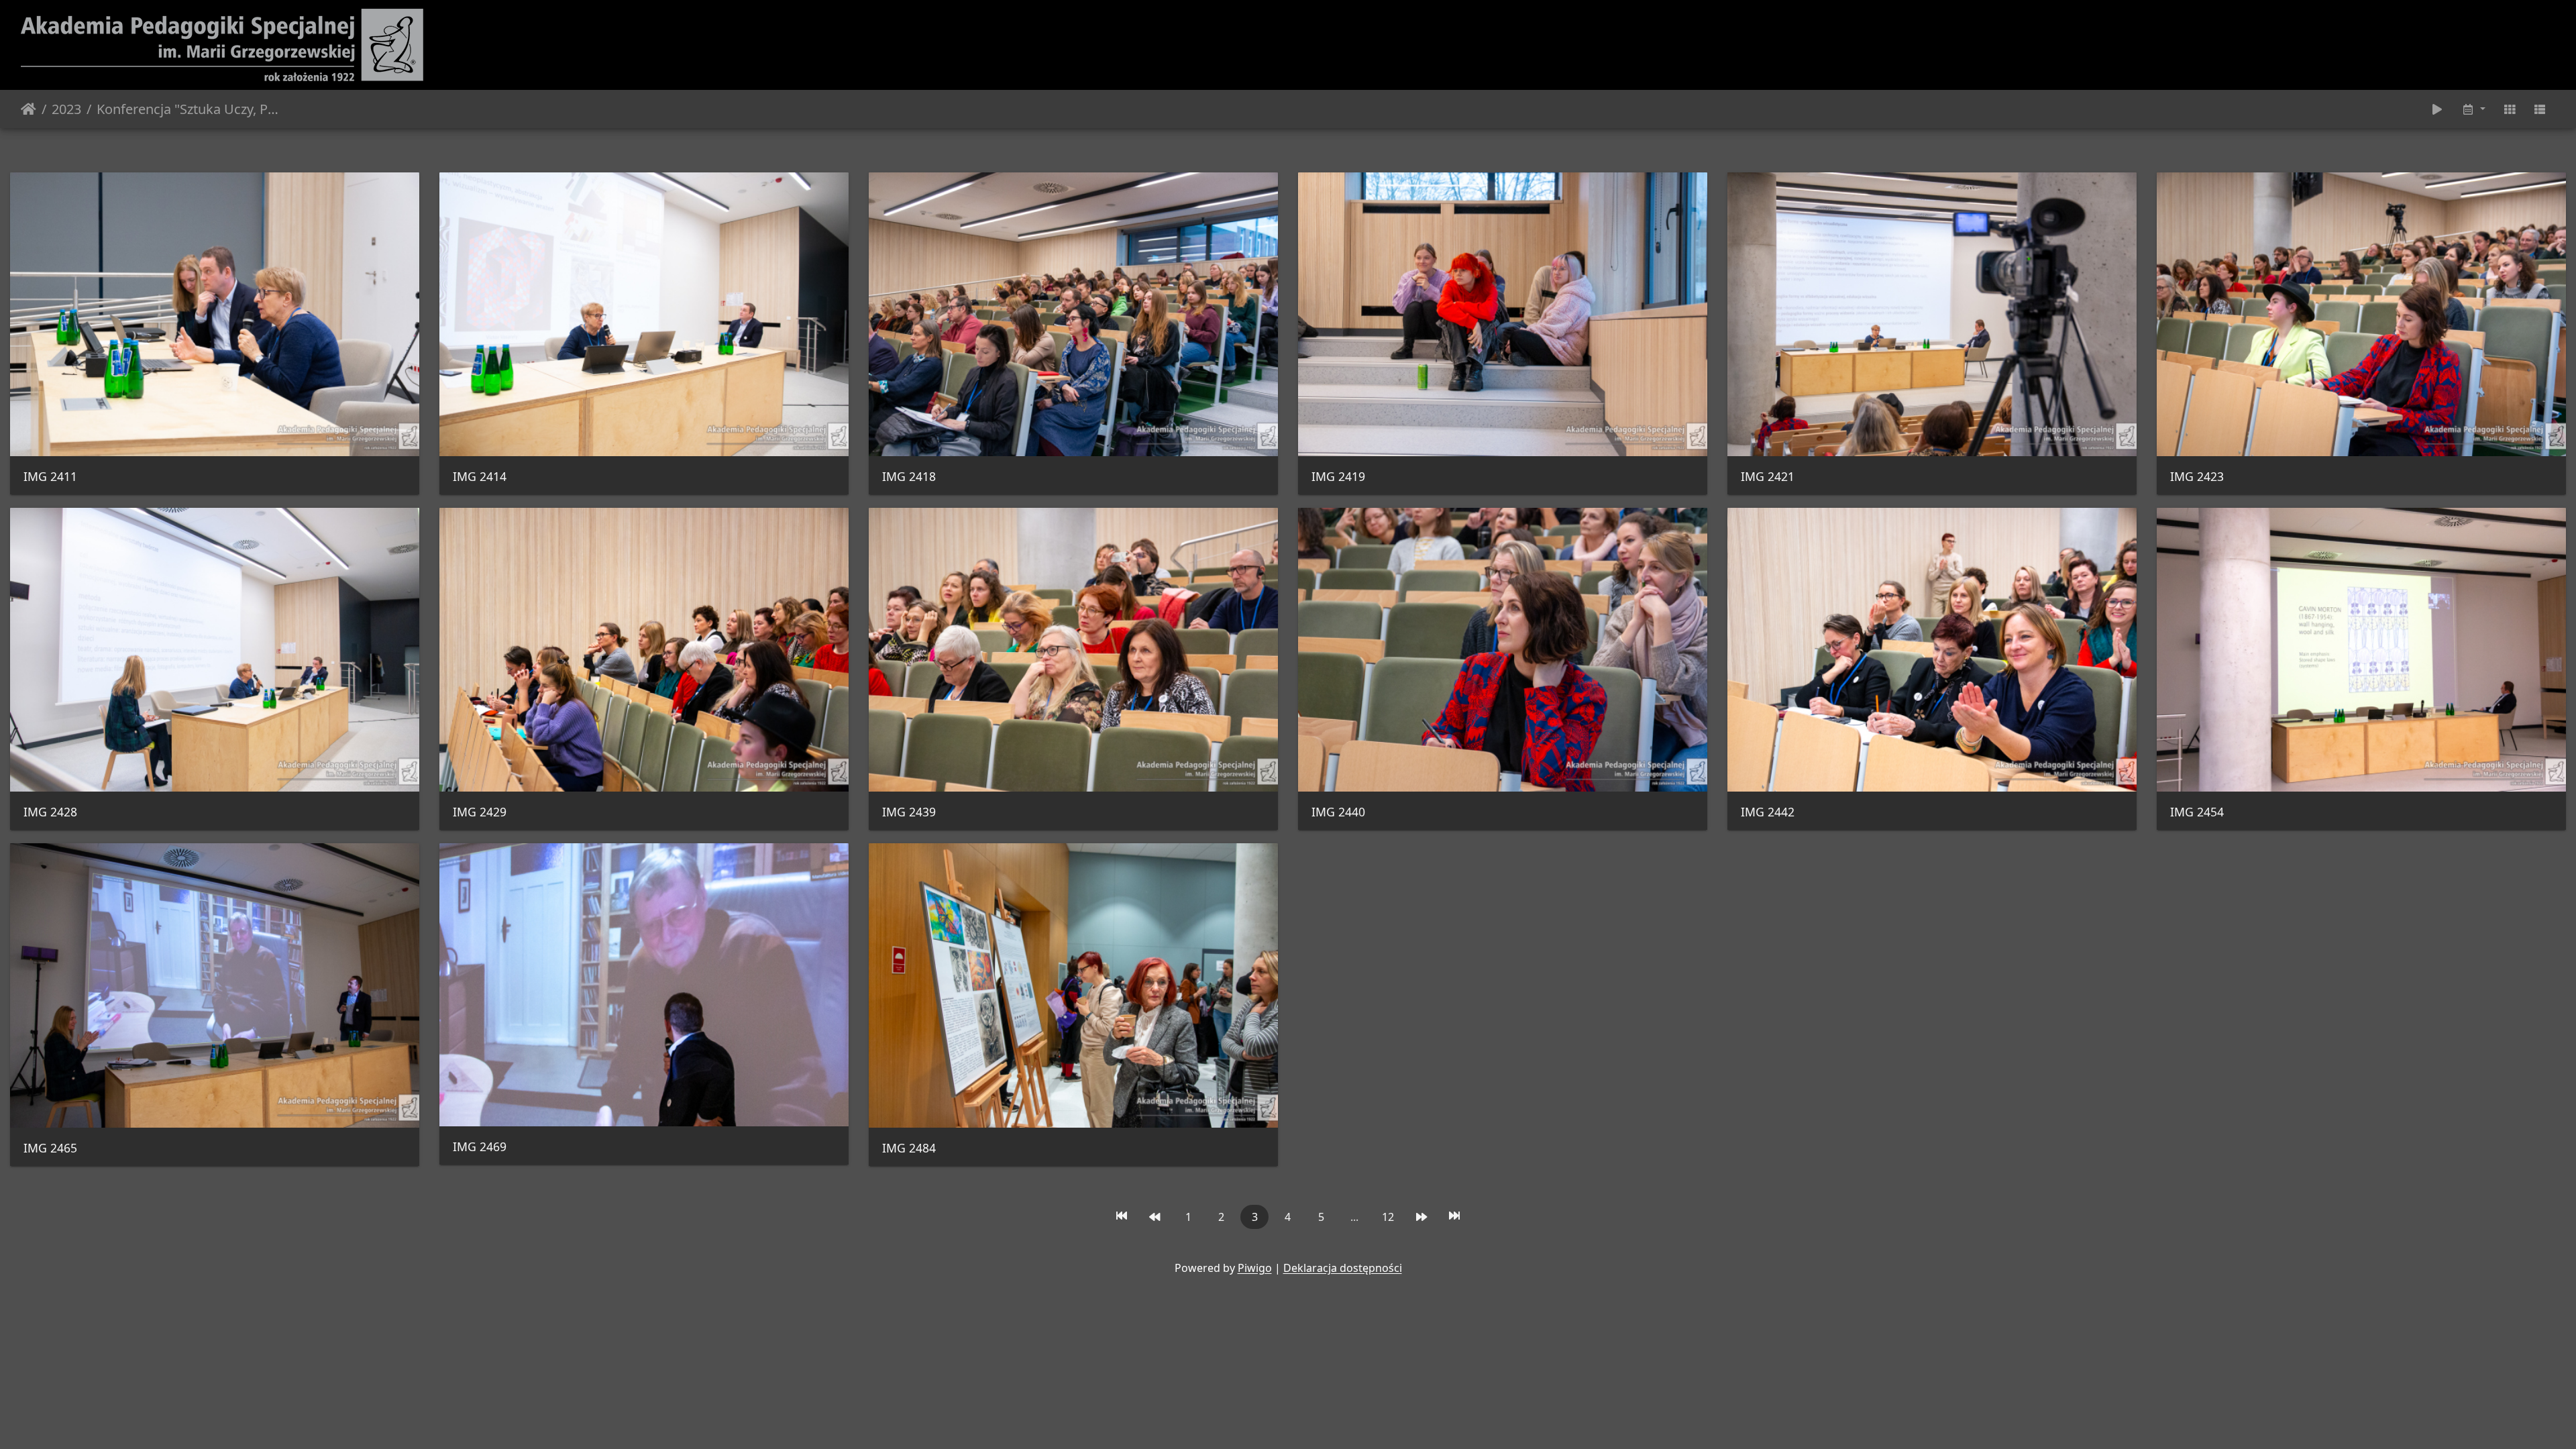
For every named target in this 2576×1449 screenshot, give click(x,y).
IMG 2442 (1768, 812)
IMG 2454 (2197, 812)
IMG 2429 (480, 812)
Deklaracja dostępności (1343, 1268)
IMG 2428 (50, 812)
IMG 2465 (50, 1148)
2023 (66, 109)
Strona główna (29, 109)
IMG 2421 (1768, 477)
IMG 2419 (1338, 477)
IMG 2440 (1338, 812)
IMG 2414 (480, 477)
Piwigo (1255, 1268)
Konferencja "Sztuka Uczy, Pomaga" (190, 109)
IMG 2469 (480, 1147)
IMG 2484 (909, 1148)
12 (1388, 1217)
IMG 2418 (909, 477)
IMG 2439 (909, 812)
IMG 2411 (50, 477)
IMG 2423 (2197, 477)
